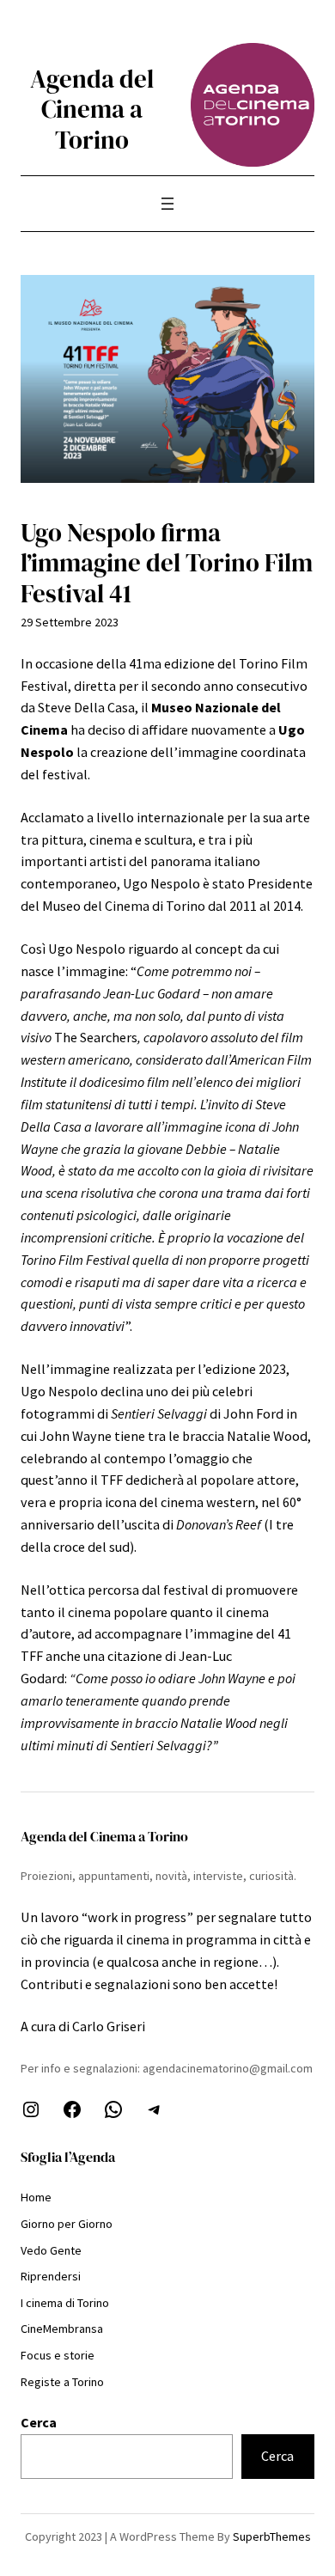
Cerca (39, 2422)
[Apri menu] (167, 204)
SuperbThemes (272, 2536)
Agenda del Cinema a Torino (92, 109)
